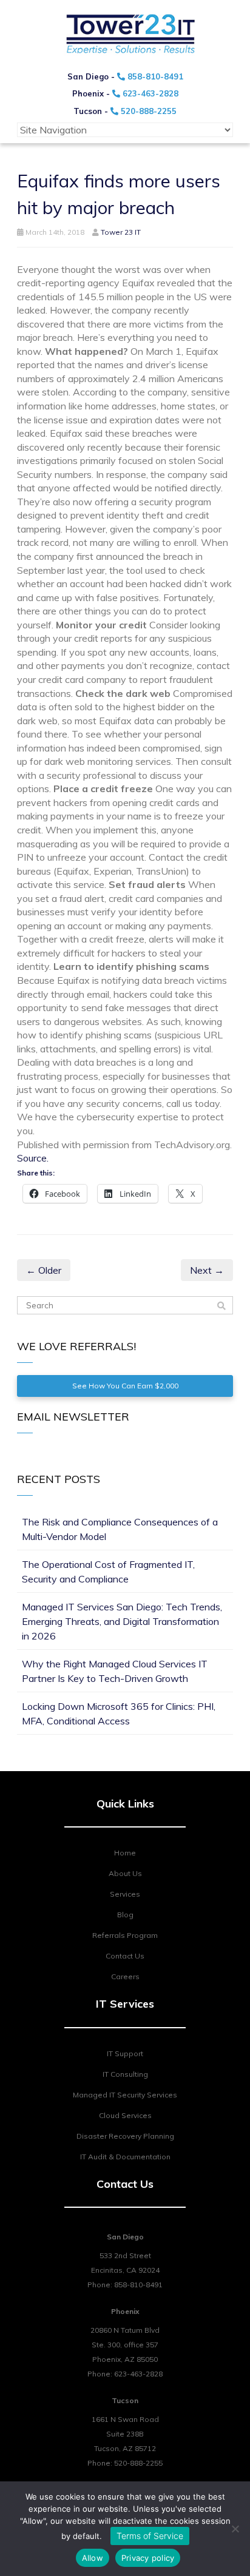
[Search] (221, 1306)
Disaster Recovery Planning (125, 2136)
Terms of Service (150, 2536)
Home (125, 1853)
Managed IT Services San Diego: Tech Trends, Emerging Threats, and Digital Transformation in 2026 (122, 1621)
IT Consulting (125, 2074)
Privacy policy (148, 2558)
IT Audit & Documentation (125, 2157)
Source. (33, 1158)
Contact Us (125, 1956)
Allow (93, 2558)
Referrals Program (125, 1935)
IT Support (125, 2053)
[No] (235, 2529)
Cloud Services (125, 2115)
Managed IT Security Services (125, 2095)
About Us (125, 1873)
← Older (44, 1270)
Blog (125, 1915)
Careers (125, 1976)
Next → (207, 1270)
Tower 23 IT (121, 232)
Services (125, 1894)
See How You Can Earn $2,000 (125, 1386)
